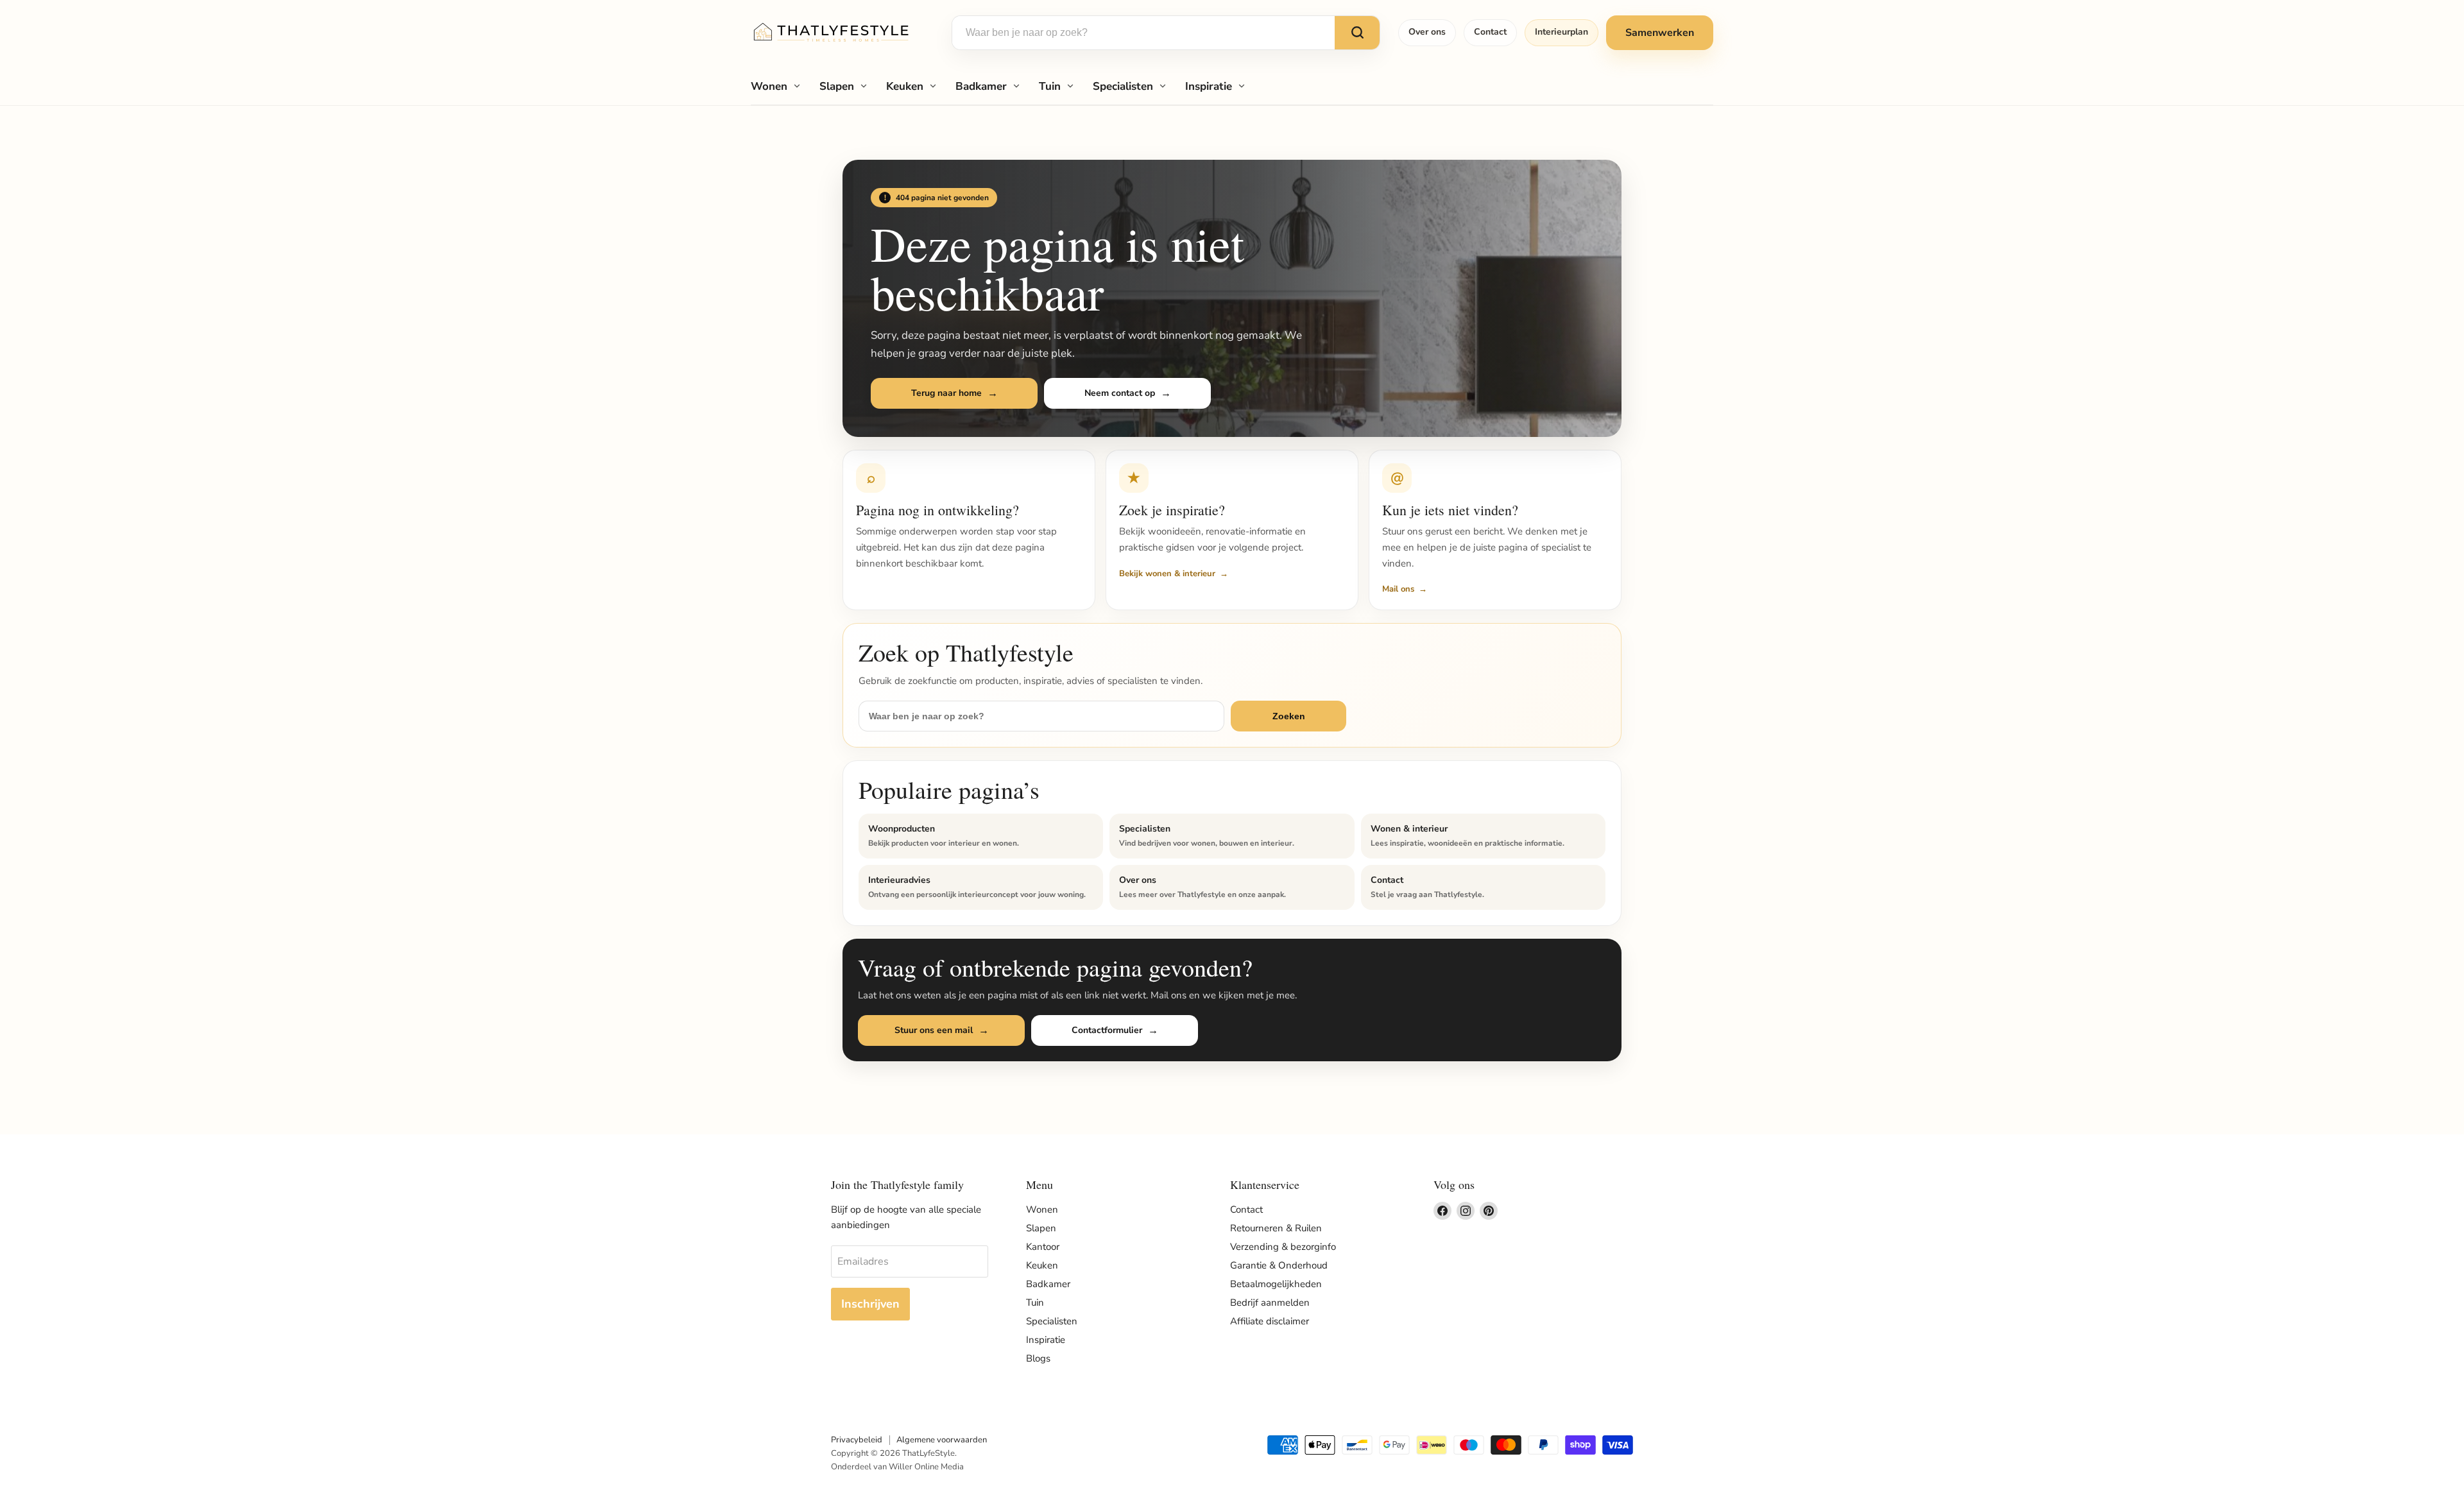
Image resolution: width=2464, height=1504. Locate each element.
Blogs (1038, 1358)
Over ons (1427, 32)
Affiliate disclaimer (1270, 1321)
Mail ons (1398, 589)
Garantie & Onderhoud (1279, 1265)
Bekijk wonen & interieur (1167, 574)
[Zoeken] (1357, 33)
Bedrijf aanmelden (1270, 1303)
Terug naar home (946, 393)
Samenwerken (1660, 33)
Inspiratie (1209, 86)
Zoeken (1289, 716)
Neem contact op (1120, 393)
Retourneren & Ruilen (1276, 1228)
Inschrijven (870, 1304)
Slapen (837, 86)
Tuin (1050, 86)
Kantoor (1043, 1247)
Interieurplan (1561, 32)
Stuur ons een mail (934, 1030)
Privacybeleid (857, 1440)
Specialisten (1123, 86)
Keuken (905, 86)
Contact (1490, 32)
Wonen (769, 86)
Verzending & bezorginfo (1283, 1247)
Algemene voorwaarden (942, 1440)
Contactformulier (1107, 1030)
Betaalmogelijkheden (1276, 1284)
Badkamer (981, 86)
